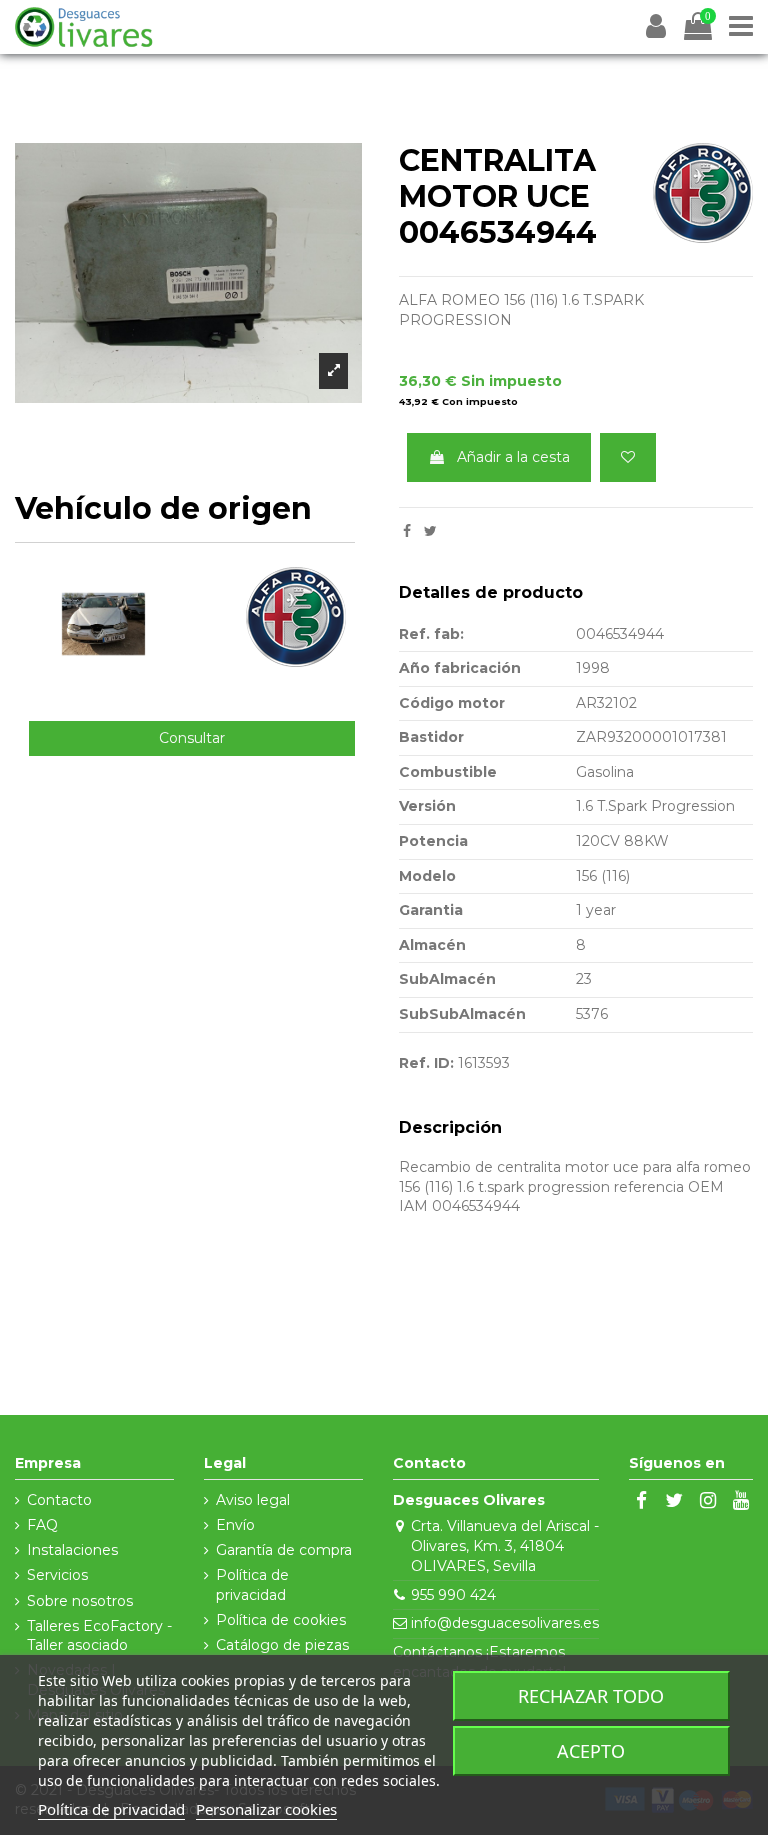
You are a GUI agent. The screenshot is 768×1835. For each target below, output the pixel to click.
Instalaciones (72, 1550)
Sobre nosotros (80, 1601)
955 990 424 (453, 1595)
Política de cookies (281, 1620)
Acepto (591, 1751)
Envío (235, 1525)
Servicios (57, 1575)
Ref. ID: (426, 1063)
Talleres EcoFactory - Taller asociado (99, 1636)
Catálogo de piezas (282, 1645)
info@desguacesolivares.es (505, 1623)
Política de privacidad (252, 1585)
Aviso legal (253, 1500)
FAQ (42, 1525)
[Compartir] (407, 531)
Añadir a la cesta (513, 457)
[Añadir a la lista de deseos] (628, 457)
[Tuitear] (430, 531)
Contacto (59, 1500)
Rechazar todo (591, 1696)
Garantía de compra (284, 1550)
